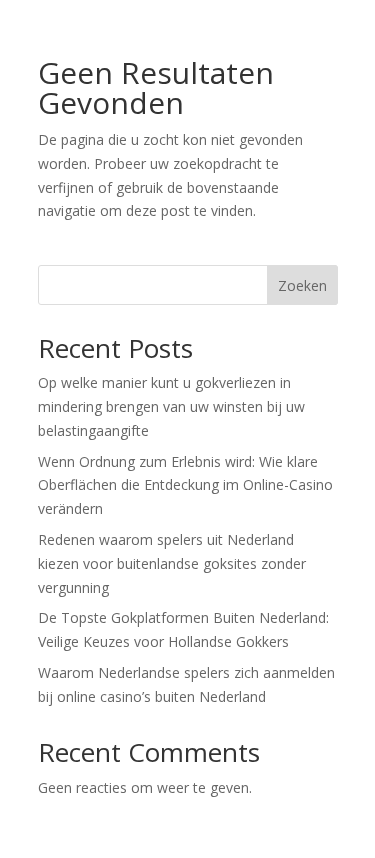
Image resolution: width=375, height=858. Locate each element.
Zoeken (302, 285)
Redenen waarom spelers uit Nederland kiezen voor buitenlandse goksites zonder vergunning (172, 563)
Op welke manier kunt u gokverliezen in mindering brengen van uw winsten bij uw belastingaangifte (171, 406)
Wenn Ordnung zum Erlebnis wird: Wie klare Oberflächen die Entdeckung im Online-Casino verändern (185, 485)
